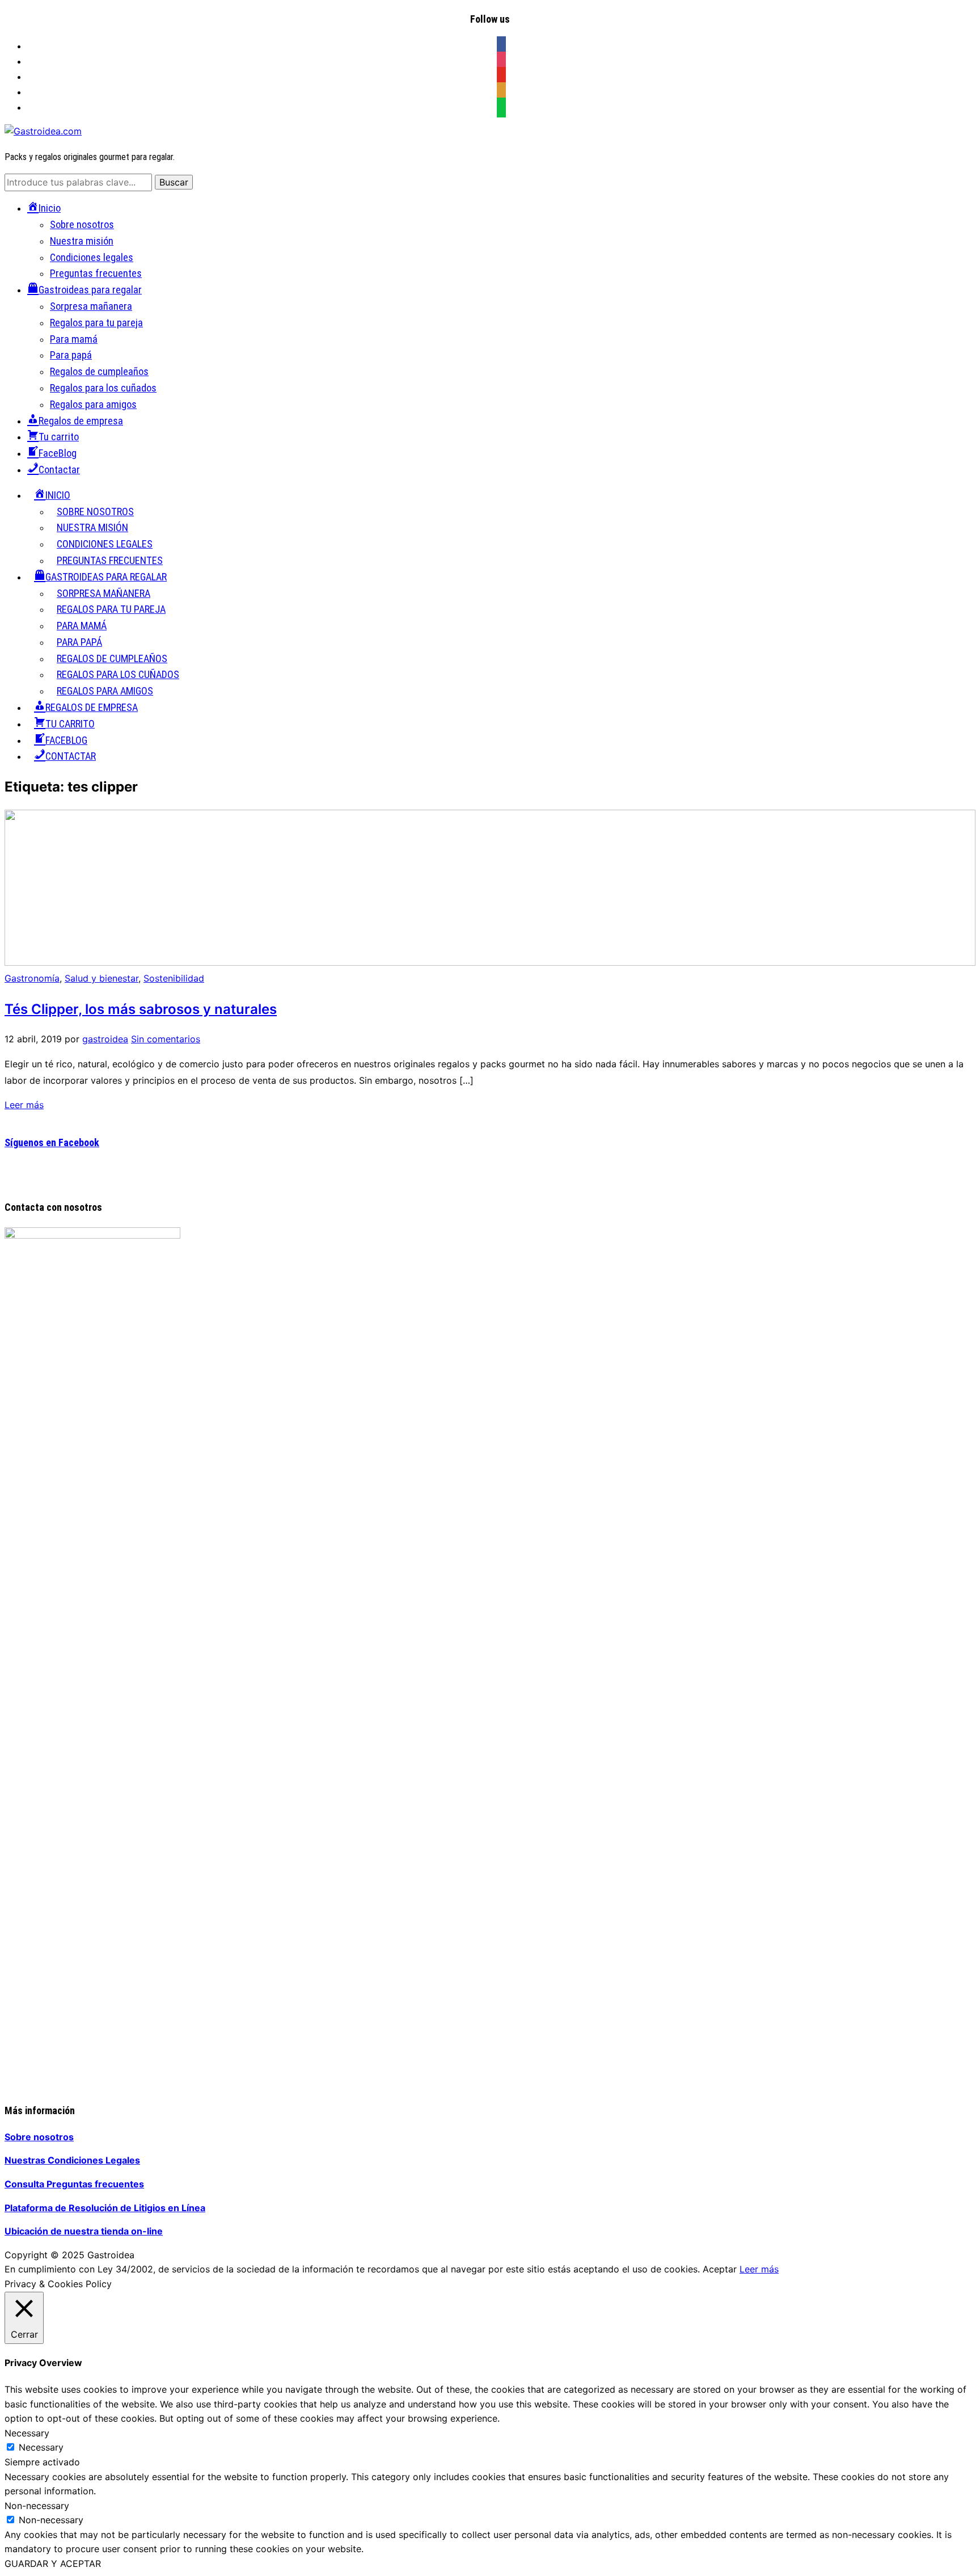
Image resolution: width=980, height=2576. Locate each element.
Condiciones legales (92, 257)
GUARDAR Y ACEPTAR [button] (53, 2564)
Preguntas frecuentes (96, 273)
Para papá (71, 355)
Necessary (41, 2447)
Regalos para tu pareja (96, 323)
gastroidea (105, 1039)
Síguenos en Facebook (52, 1142)
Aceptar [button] (720, 2269)
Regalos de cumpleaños (99, 371)
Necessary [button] (27, 2433)
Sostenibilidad (174, 978)
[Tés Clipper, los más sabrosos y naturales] (490, 964)
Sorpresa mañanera (91, 306)
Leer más (24, 1105)
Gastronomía (32, 978)
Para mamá (74, 339)
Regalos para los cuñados (103, 388)
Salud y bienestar (102, 978)
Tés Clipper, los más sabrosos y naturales (141, 1009)
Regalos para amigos (93, 404)
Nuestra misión (82, 241)
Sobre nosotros (82, 224)
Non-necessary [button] (37, 2506)
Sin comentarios (166, 1039)
